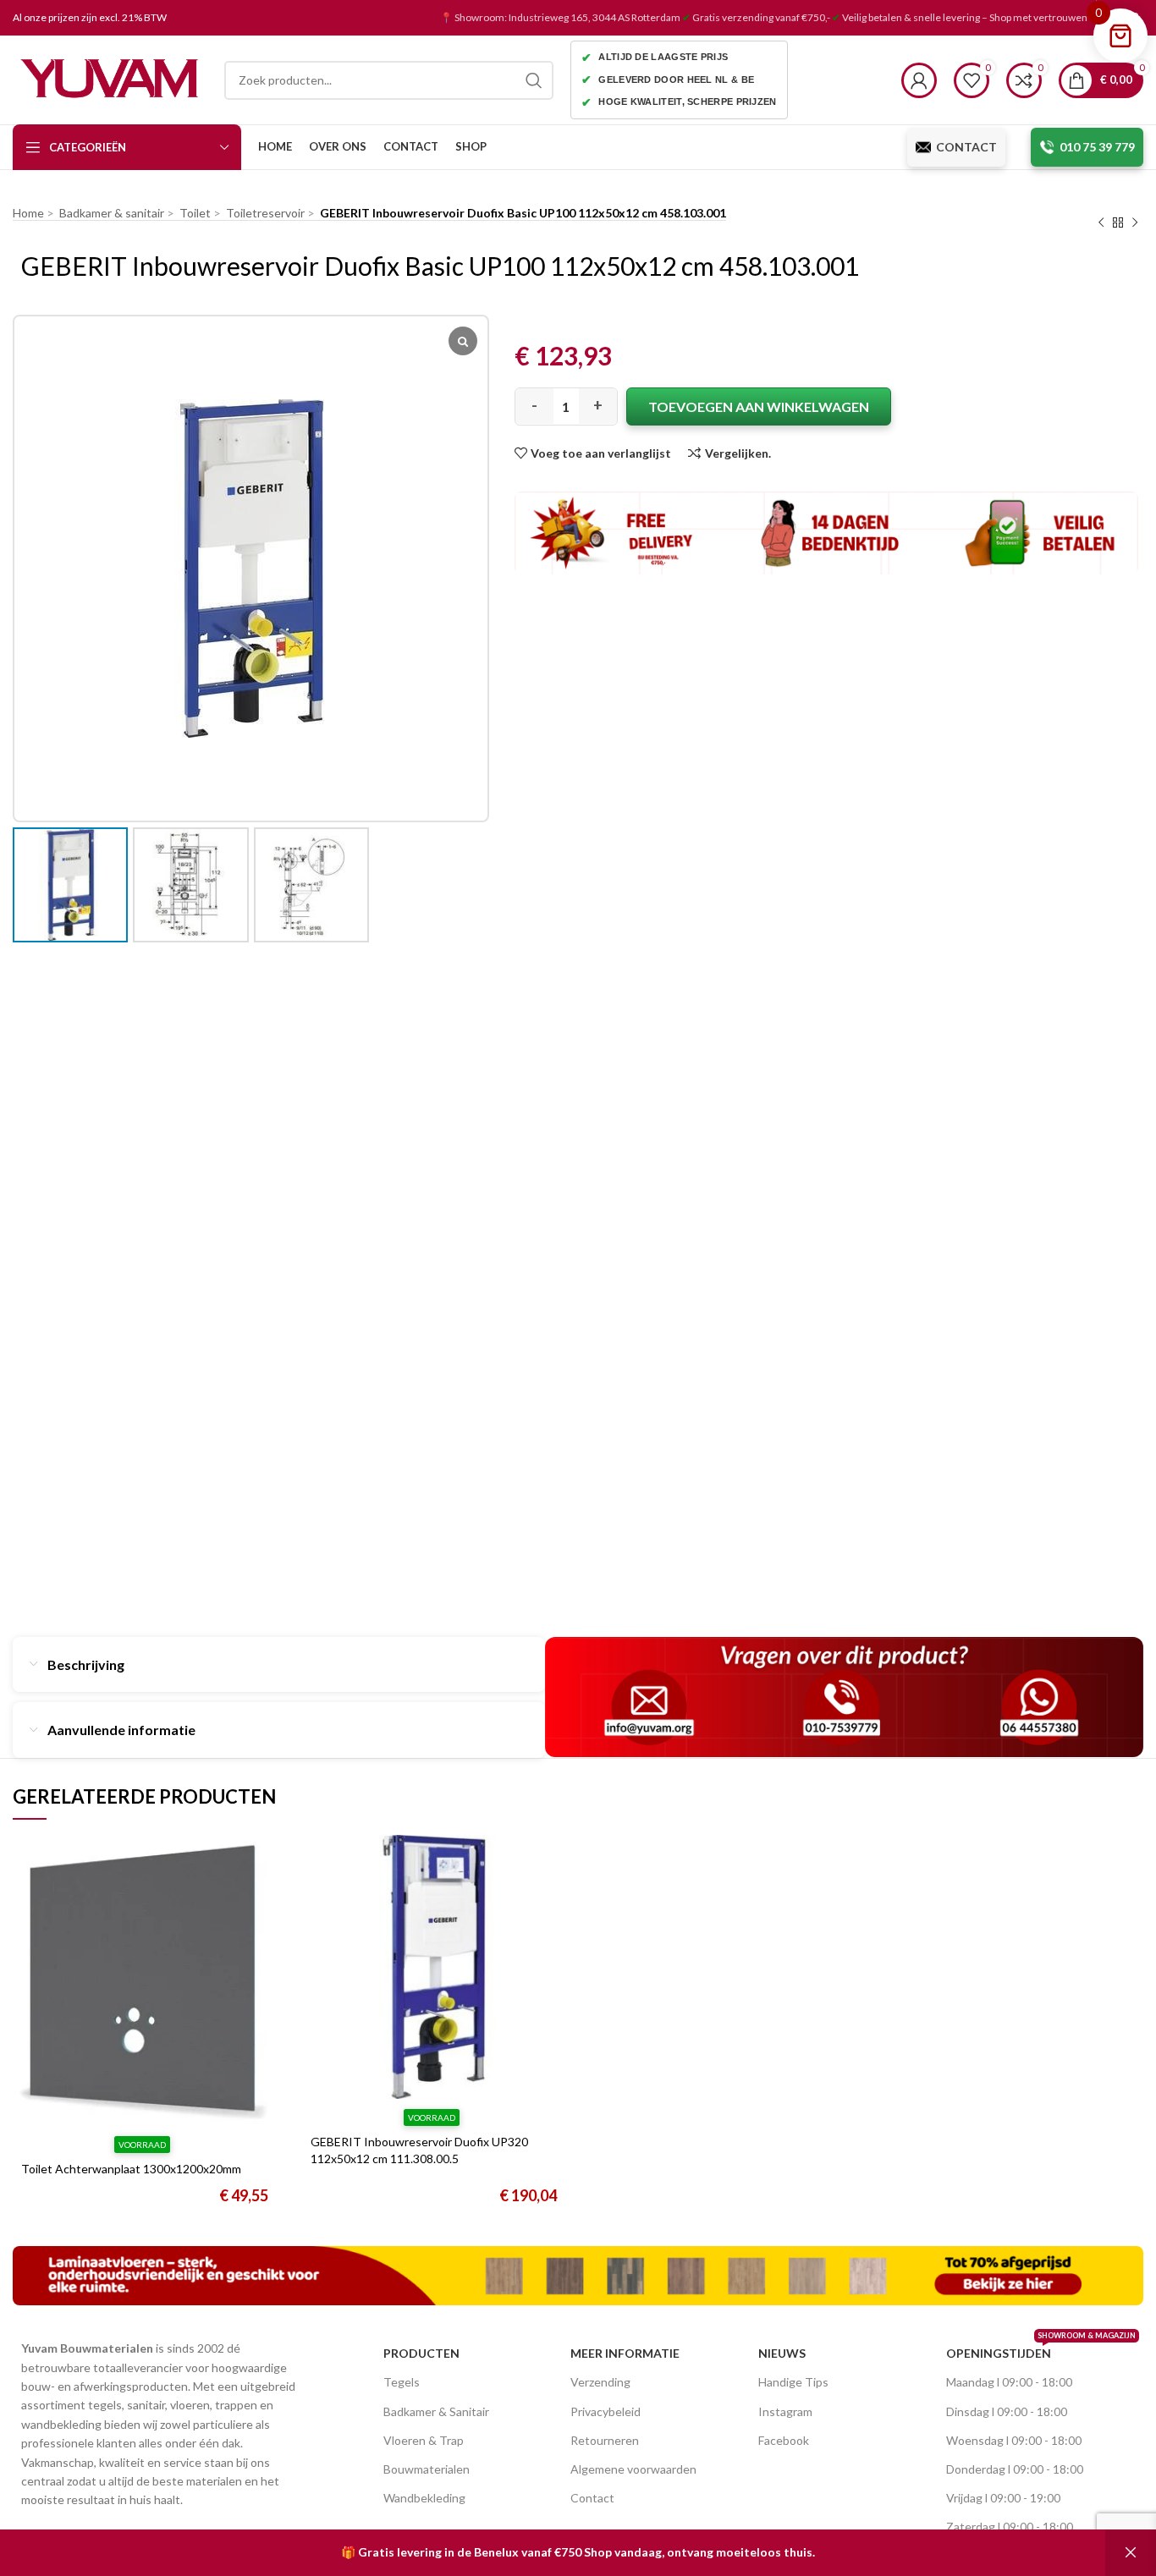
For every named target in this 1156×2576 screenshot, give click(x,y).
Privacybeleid (606, 2411)
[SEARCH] (534, 80)
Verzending (600, 2382)
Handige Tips (793, 2382)
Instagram (785, 2411)
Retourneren (605, 2440)
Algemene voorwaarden (633, 2469)
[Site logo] (110, 78)
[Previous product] (1101, 223)
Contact (592, 2498)
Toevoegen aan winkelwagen (759, 406)
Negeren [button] (1131, 2553)
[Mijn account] (919, 80)
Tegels (402, 2382)
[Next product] (1135, 223)
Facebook (784, 2440)
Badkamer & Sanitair (436, 2411)
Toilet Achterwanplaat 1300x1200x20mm (131, 2169)
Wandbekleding (424, 2498)
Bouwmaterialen (427, 2469)
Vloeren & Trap (424, 2440)
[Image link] (578, 2274)
